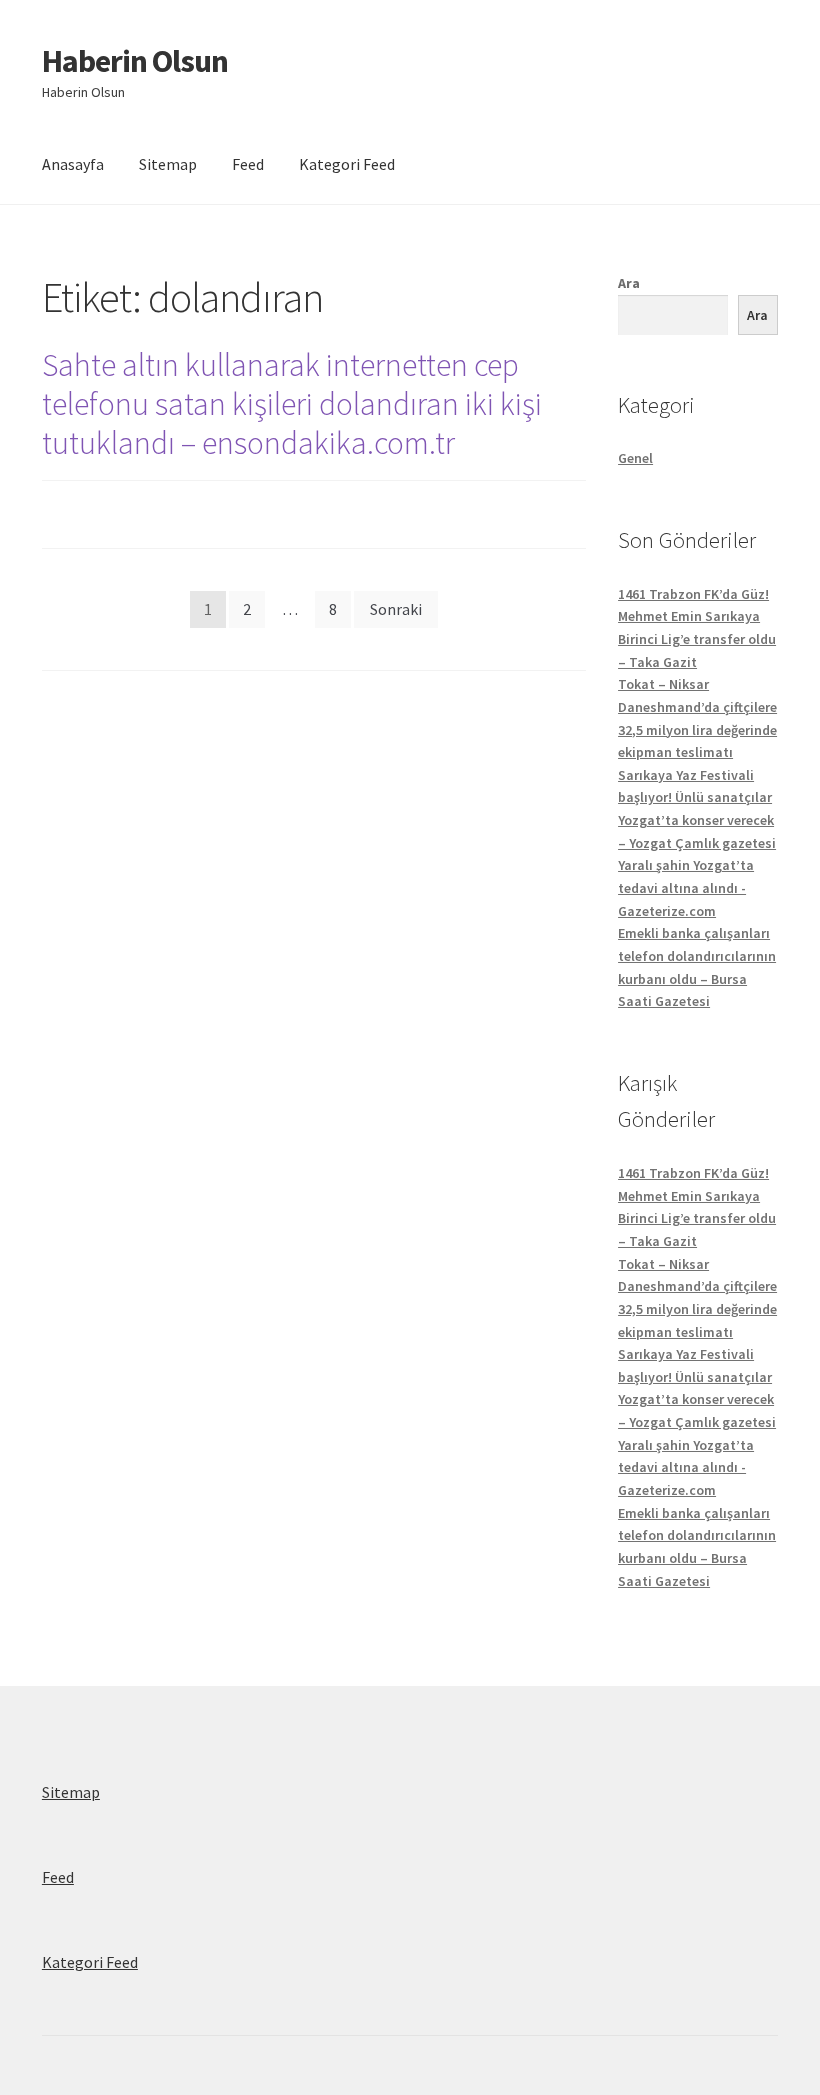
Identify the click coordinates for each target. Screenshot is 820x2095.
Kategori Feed (347, 164)
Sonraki (396, 609)
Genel (635, 458)
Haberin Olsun (135, 61)
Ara (629, 283)
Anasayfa (73, 164)
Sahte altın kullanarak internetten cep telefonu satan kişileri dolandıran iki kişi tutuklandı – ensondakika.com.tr (292, 404)
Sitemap (168, 164)
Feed (248, 164)
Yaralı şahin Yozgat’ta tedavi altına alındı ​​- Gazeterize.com (686, 887)
